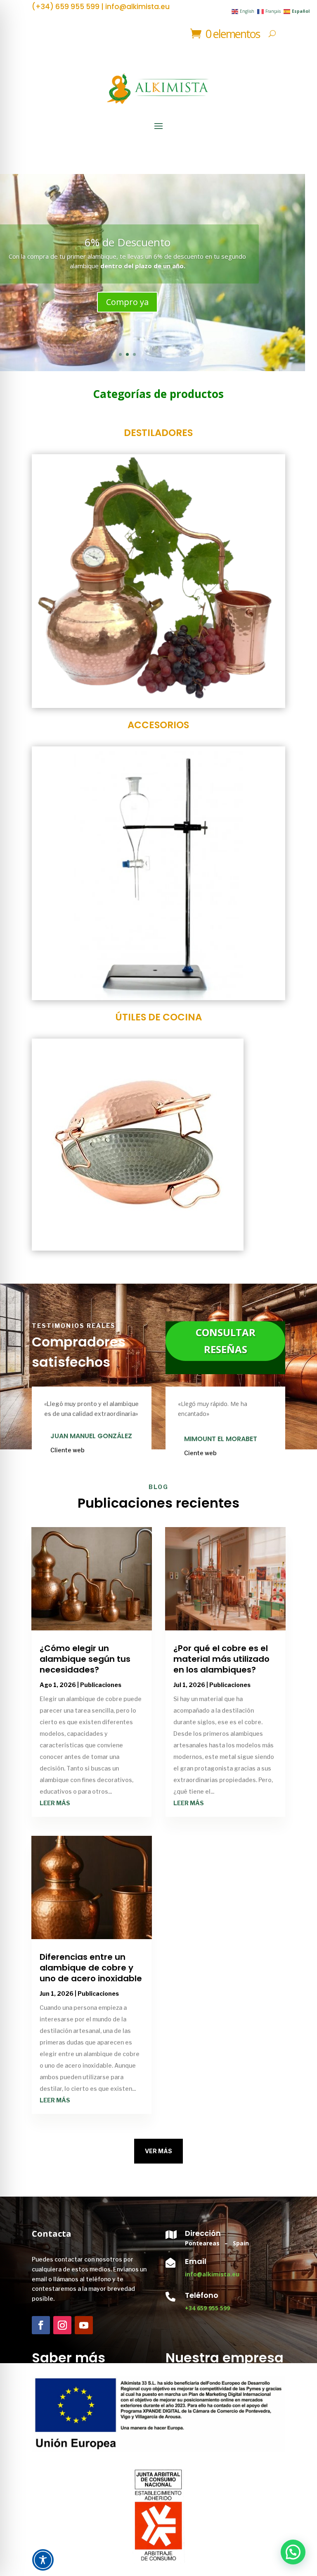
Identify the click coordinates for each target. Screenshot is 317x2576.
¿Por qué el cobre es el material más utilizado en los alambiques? (221, 1659)
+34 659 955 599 (207, 2308)
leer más (55, 1803)
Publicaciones (101, 1685)
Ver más (158, 2151)
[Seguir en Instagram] (62, 2325)
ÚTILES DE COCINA (158, 1017)
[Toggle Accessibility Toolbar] (43, 2560)
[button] (293, 2552)
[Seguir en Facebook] (41, 2325)
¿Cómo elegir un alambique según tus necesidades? (85, 1659)
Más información (128, 307)
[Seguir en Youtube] (84, 2325)
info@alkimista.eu (212, 2274)
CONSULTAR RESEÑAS (226, 1341)
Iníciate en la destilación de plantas (128, 237)
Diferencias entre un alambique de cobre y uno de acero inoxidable (91, 1968)
